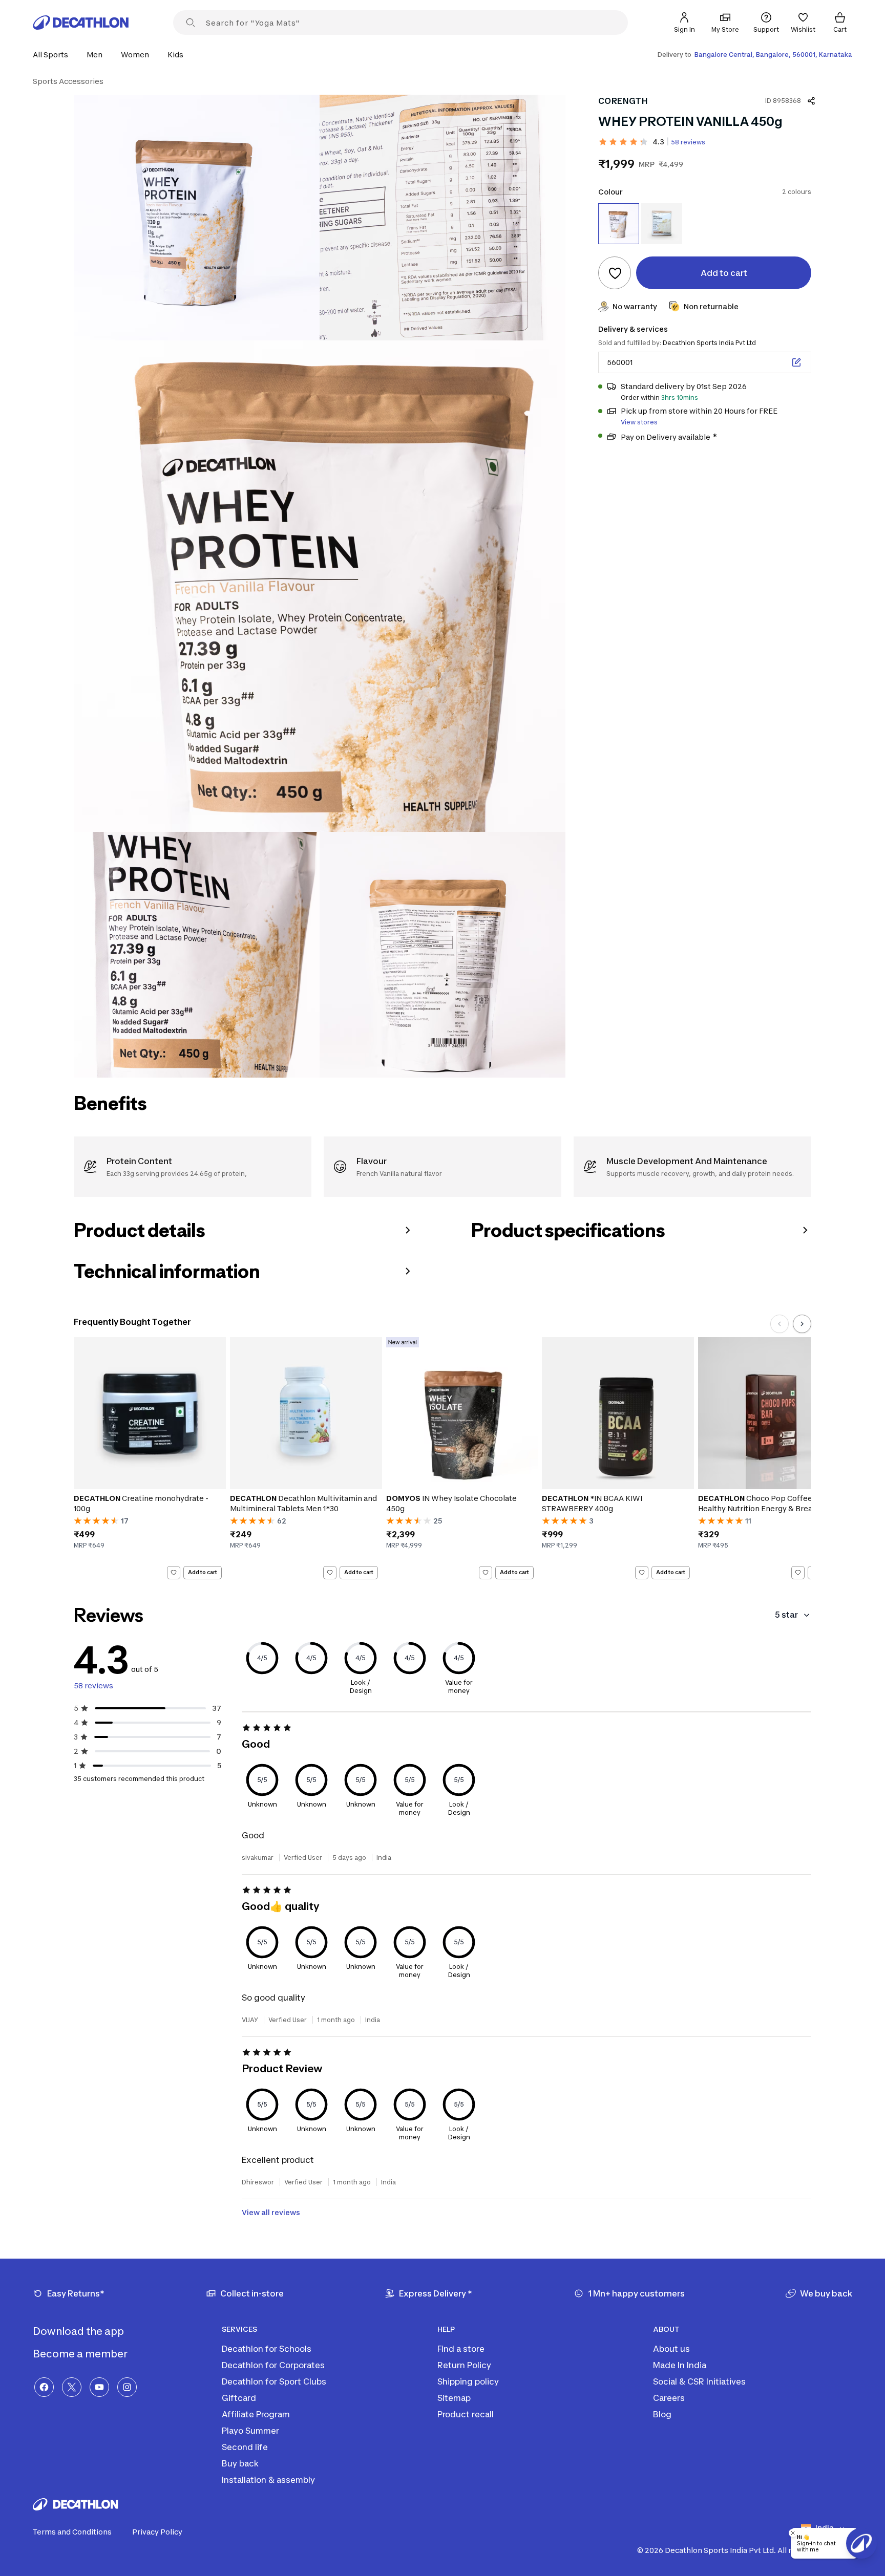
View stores (639, 422)
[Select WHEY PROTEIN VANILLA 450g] (619, 224)
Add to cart (203, 1572)
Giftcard (239, 2398)
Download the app (79, 2331)
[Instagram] (127, 2387)
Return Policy (464, 2365)
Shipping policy (468, 2381)
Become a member (81, 2354)
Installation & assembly (268, 2480)
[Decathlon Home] (81, 23)
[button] (54, 55)
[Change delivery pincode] (796, 362)
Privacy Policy (157, 2532)
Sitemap (454, 2398)
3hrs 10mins (680, 398)
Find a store (461, 2349)
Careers (669, 2398)
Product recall (466, 2414)
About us (671, 2349)
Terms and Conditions (72, 2532)
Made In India (680, 2365)
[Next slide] (802, 1324)
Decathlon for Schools (267, 2349)
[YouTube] (99, 2387)
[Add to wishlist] (615, 273)
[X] (72, 2387)
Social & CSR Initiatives (699, 2381)
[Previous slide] (779, 1324)
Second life (245, 2447)
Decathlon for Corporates (273, 2365)
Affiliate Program (256, 2414)
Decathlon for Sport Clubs (274, 2381)
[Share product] (811, 101)
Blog (662, 2414)
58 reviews (688, 142)
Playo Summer (250, 2431)
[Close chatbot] (793, 2533)
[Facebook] (44, 2387)
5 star (786, 1615)
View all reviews (271, 2212)
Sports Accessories (68, 81)
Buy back (240, 2463)
